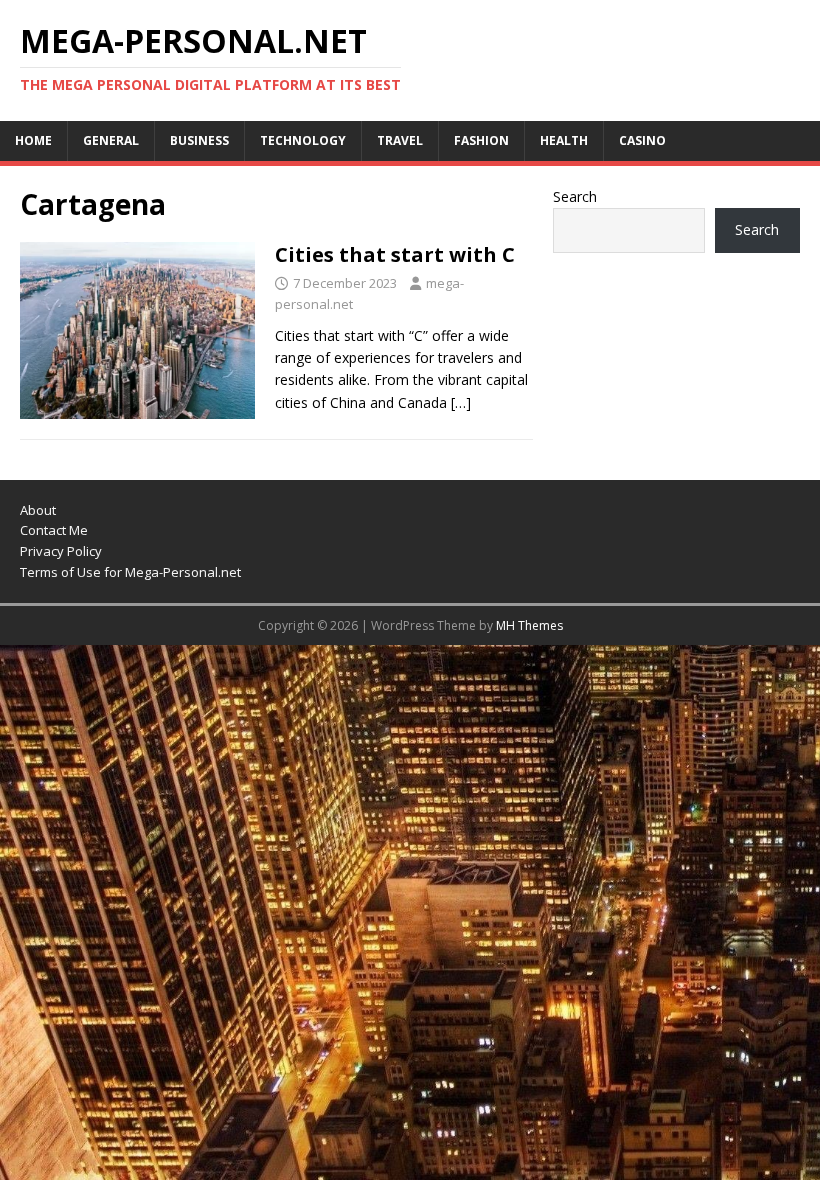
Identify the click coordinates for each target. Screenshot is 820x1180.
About (38, 510)
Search (575, 196)
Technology (303, 140)
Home (33, 140)
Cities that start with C (395, 254)
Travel (400, 140)
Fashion (481, 140)
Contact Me (54, 530)
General (111, 140)
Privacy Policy (61, 551)
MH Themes (529, 625)
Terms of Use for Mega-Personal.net (130, 572)
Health (564, 140)
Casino (642, 140)
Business (199, 140)
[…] (461, 402)
